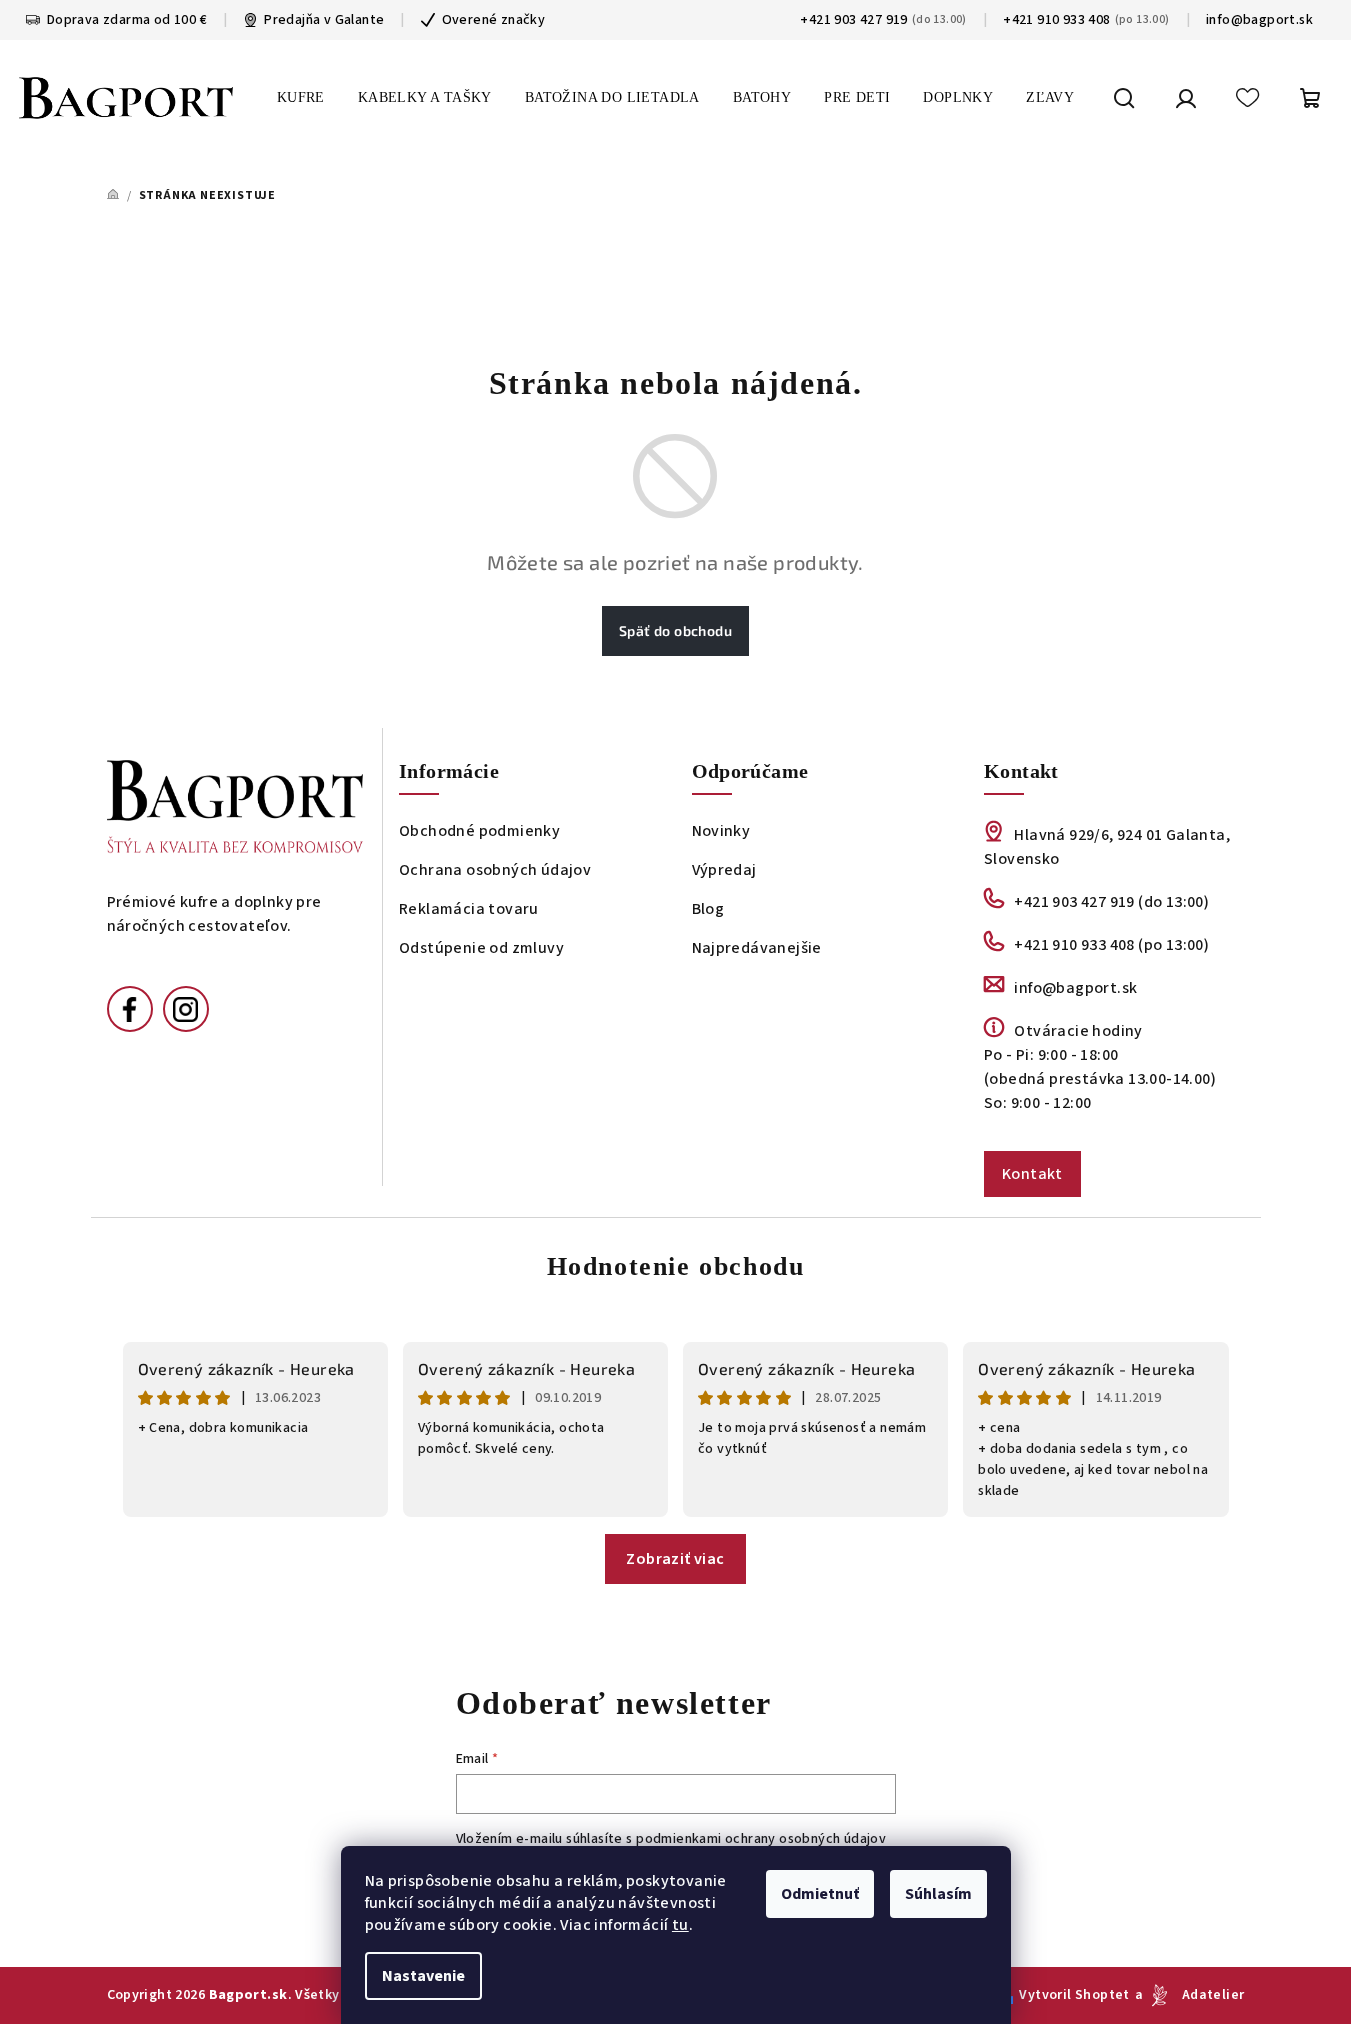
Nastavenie (423, 1976)
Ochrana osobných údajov (495, 870)
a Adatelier (1190, 1995)
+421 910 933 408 (1056, 20)
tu (680, 1925)
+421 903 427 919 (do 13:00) (1111, 902)
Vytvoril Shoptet (1074, 1995)
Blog (708, 909)
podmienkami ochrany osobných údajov (761, 1839)
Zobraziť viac (675, 1559)
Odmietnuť (820, 1894)
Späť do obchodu (675, 630)
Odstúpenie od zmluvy (481, 948)
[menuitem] (301, 98)
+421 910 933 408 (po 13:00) (1111, 945)
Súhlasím (938, 1894)
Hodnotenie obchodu (676, 1266)
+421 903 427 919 (853, 20)
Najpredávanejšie (757, 948)
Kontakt (1032, 1174)
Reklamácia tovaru (469, 909)
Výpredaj (724, 870)
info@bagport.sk (1259, 20)
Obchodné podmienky (479, 831)
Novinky (721, 831)
